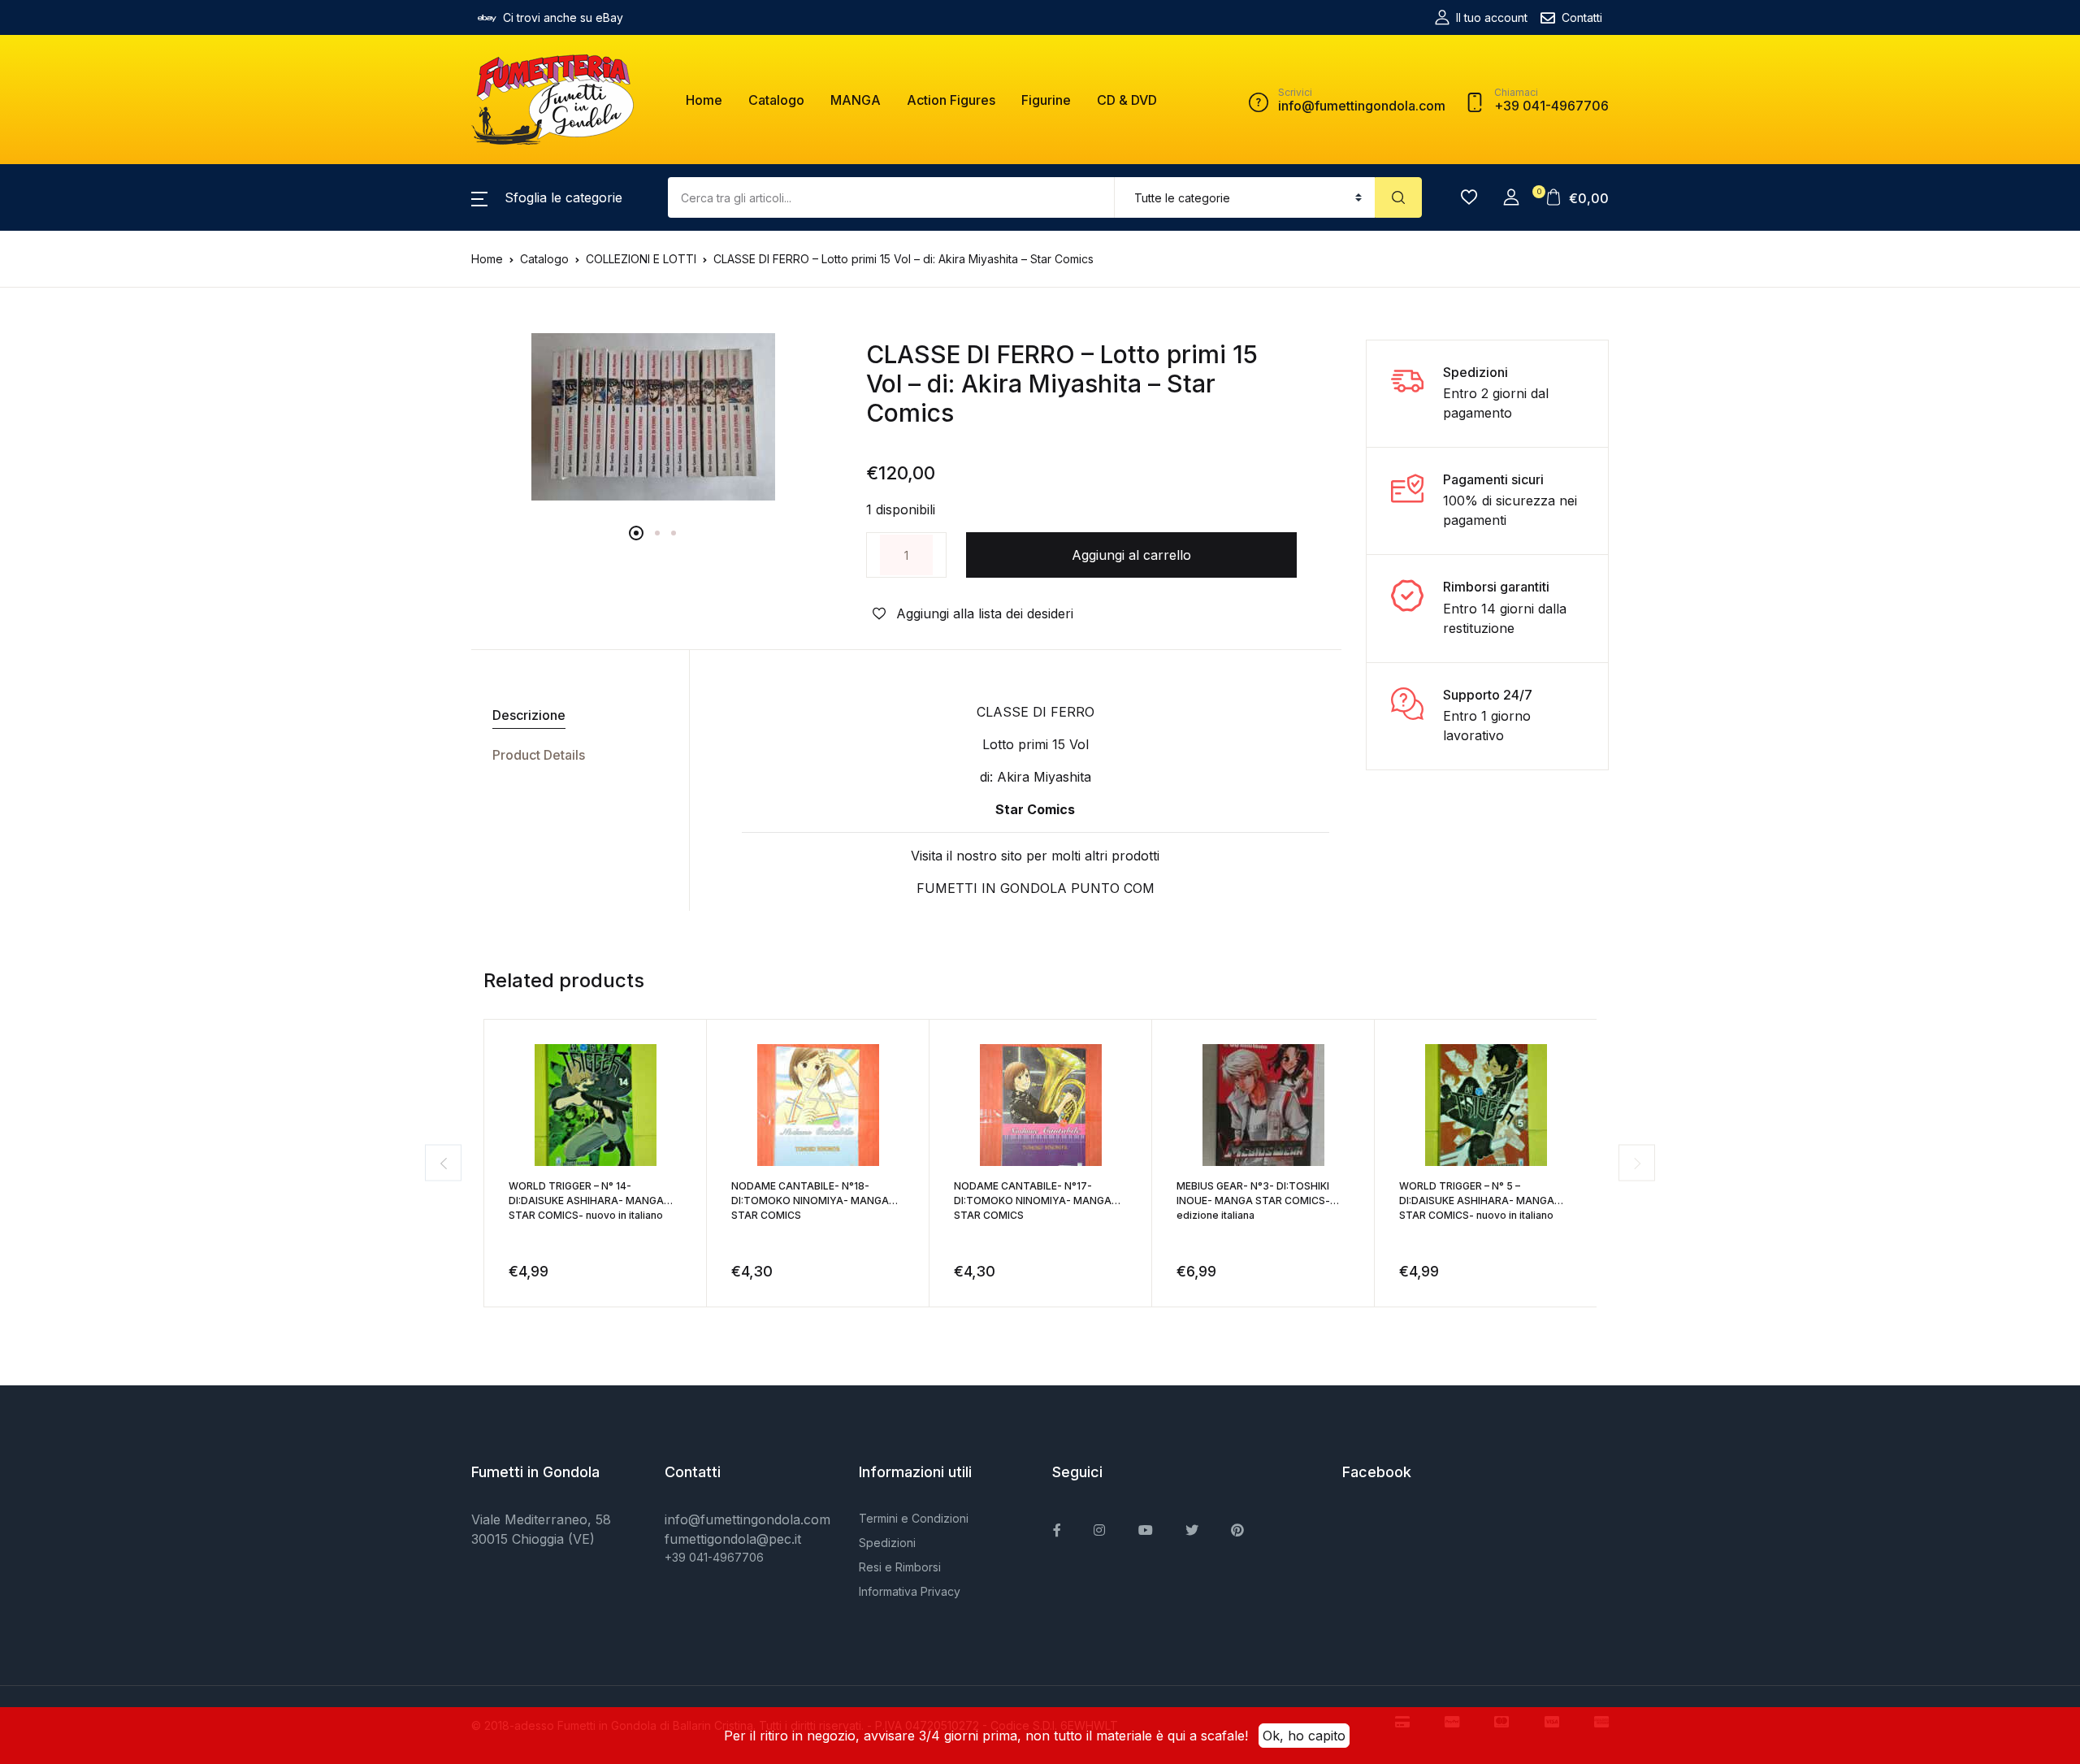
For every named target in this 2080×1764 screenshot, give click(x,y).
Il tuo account (1492, 17)
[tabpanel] (653, 417)
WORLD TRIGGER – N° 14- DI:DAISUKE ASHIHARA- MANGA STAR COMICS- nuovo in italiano (586, 1201)
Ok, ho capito (1304, 1736)
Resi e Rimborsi (900, 1567)
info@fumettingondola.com (747, 1519)
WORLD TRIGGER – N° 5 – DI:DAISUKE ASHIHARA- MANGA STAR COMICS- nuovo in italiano (1477, 1201)
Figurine (1046, 100)
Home (704, 100)
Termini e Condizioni (914, 1518)
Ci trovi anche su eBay (563, 17)
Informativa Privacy (910, 1591)
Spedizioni (887, 1543)
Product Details (539, 755)
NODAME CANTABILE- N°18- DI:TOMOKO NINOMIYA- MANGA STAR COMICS (810, 1201)
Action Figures (951, 100)
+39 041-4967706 (714, 1557)
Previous (443, 1163)
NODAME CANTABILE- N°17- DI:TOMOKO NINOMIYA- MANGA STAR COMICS (1033, 1201)
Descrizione (529, 715)
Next (1637, 1163)
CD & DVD (1127, 100)
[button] (547, 197)
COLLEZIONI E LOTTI (641, 259)
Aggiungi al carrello (1131, 555)
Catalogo (776, 100)
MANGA (856, 100)
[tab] (574, 715)
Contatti (1582, 17)
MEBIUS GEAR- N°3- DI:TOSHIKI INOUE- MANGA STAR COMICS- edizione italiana (1253, 1201)
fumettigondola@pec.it (733, 1539)
